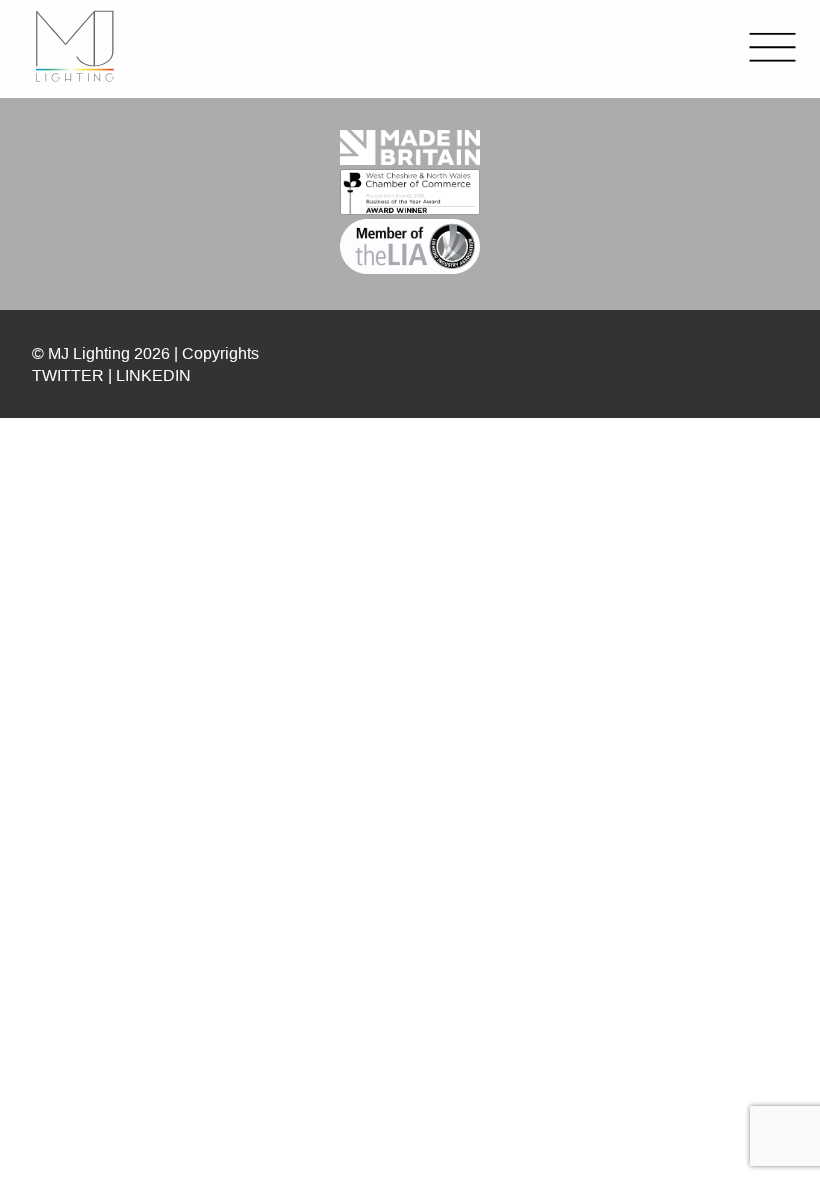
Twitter (68, 375)
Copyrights (220, 353)
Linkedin (153, 375)
